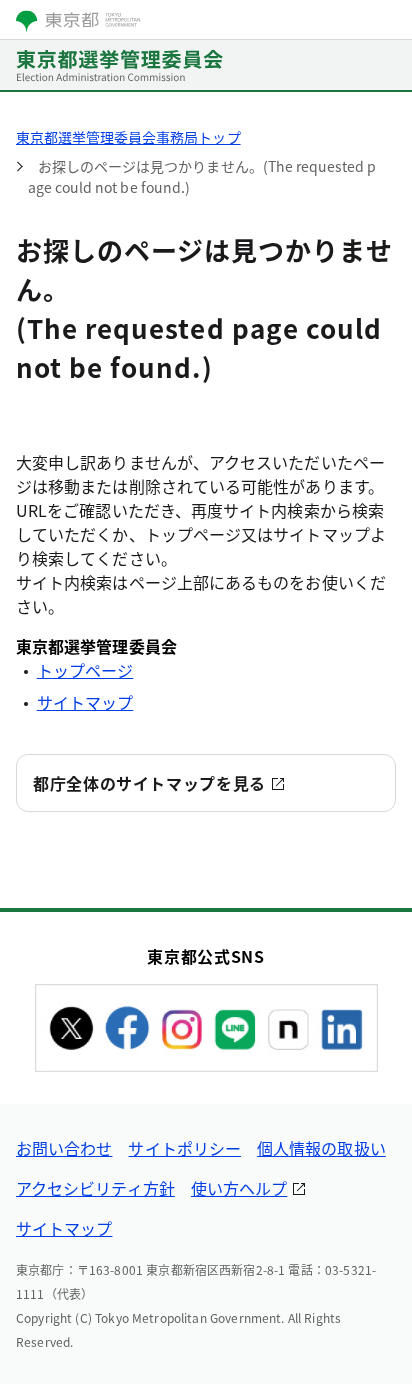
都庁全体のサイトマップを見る (149, 783)
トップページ (85, 670)
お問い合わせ (64, 1148)
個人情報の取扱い (321, 1148)
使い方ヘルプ (239, 1188)
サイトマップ (85, 702)
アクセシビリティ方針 (95, 1188)
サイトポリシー (184, 1148)
